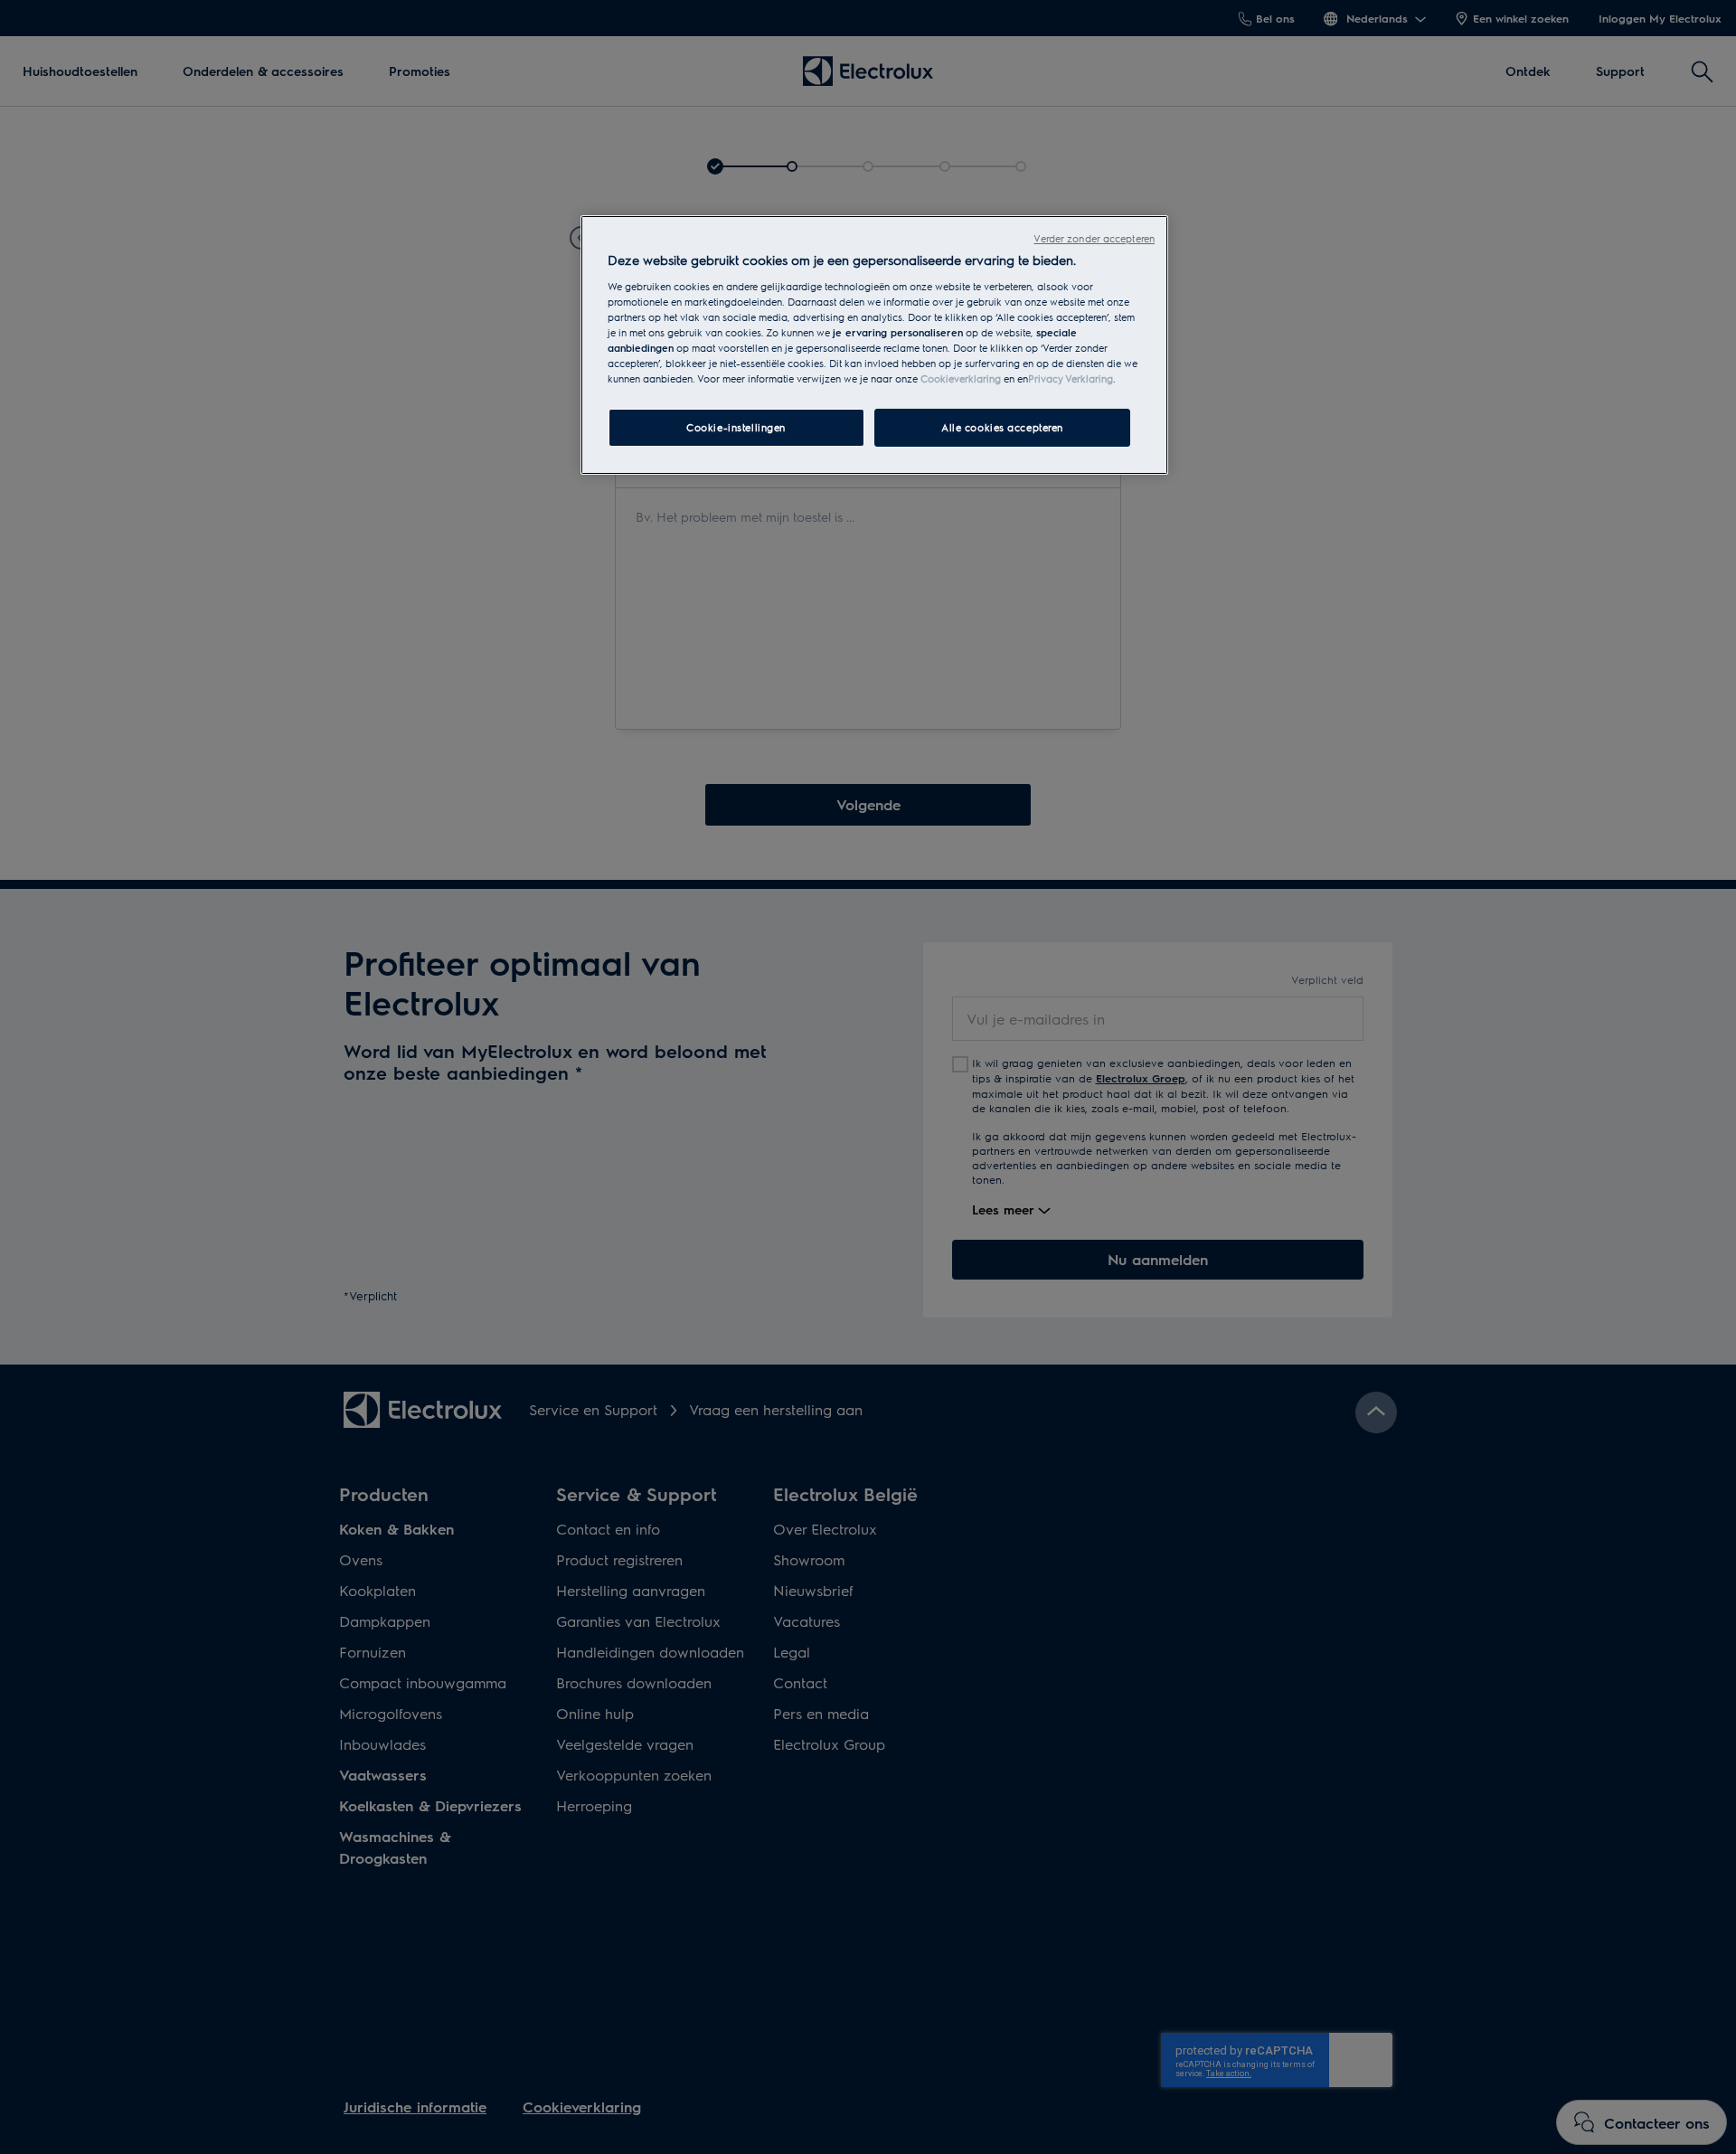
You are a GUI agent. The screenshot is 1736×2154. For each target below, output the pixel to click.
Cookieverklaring (961, 378)
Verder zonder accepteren (1094, 238)
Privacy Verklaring (1071, 378)
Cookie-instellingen (736, 427)
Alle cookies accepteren (1002, 427)
